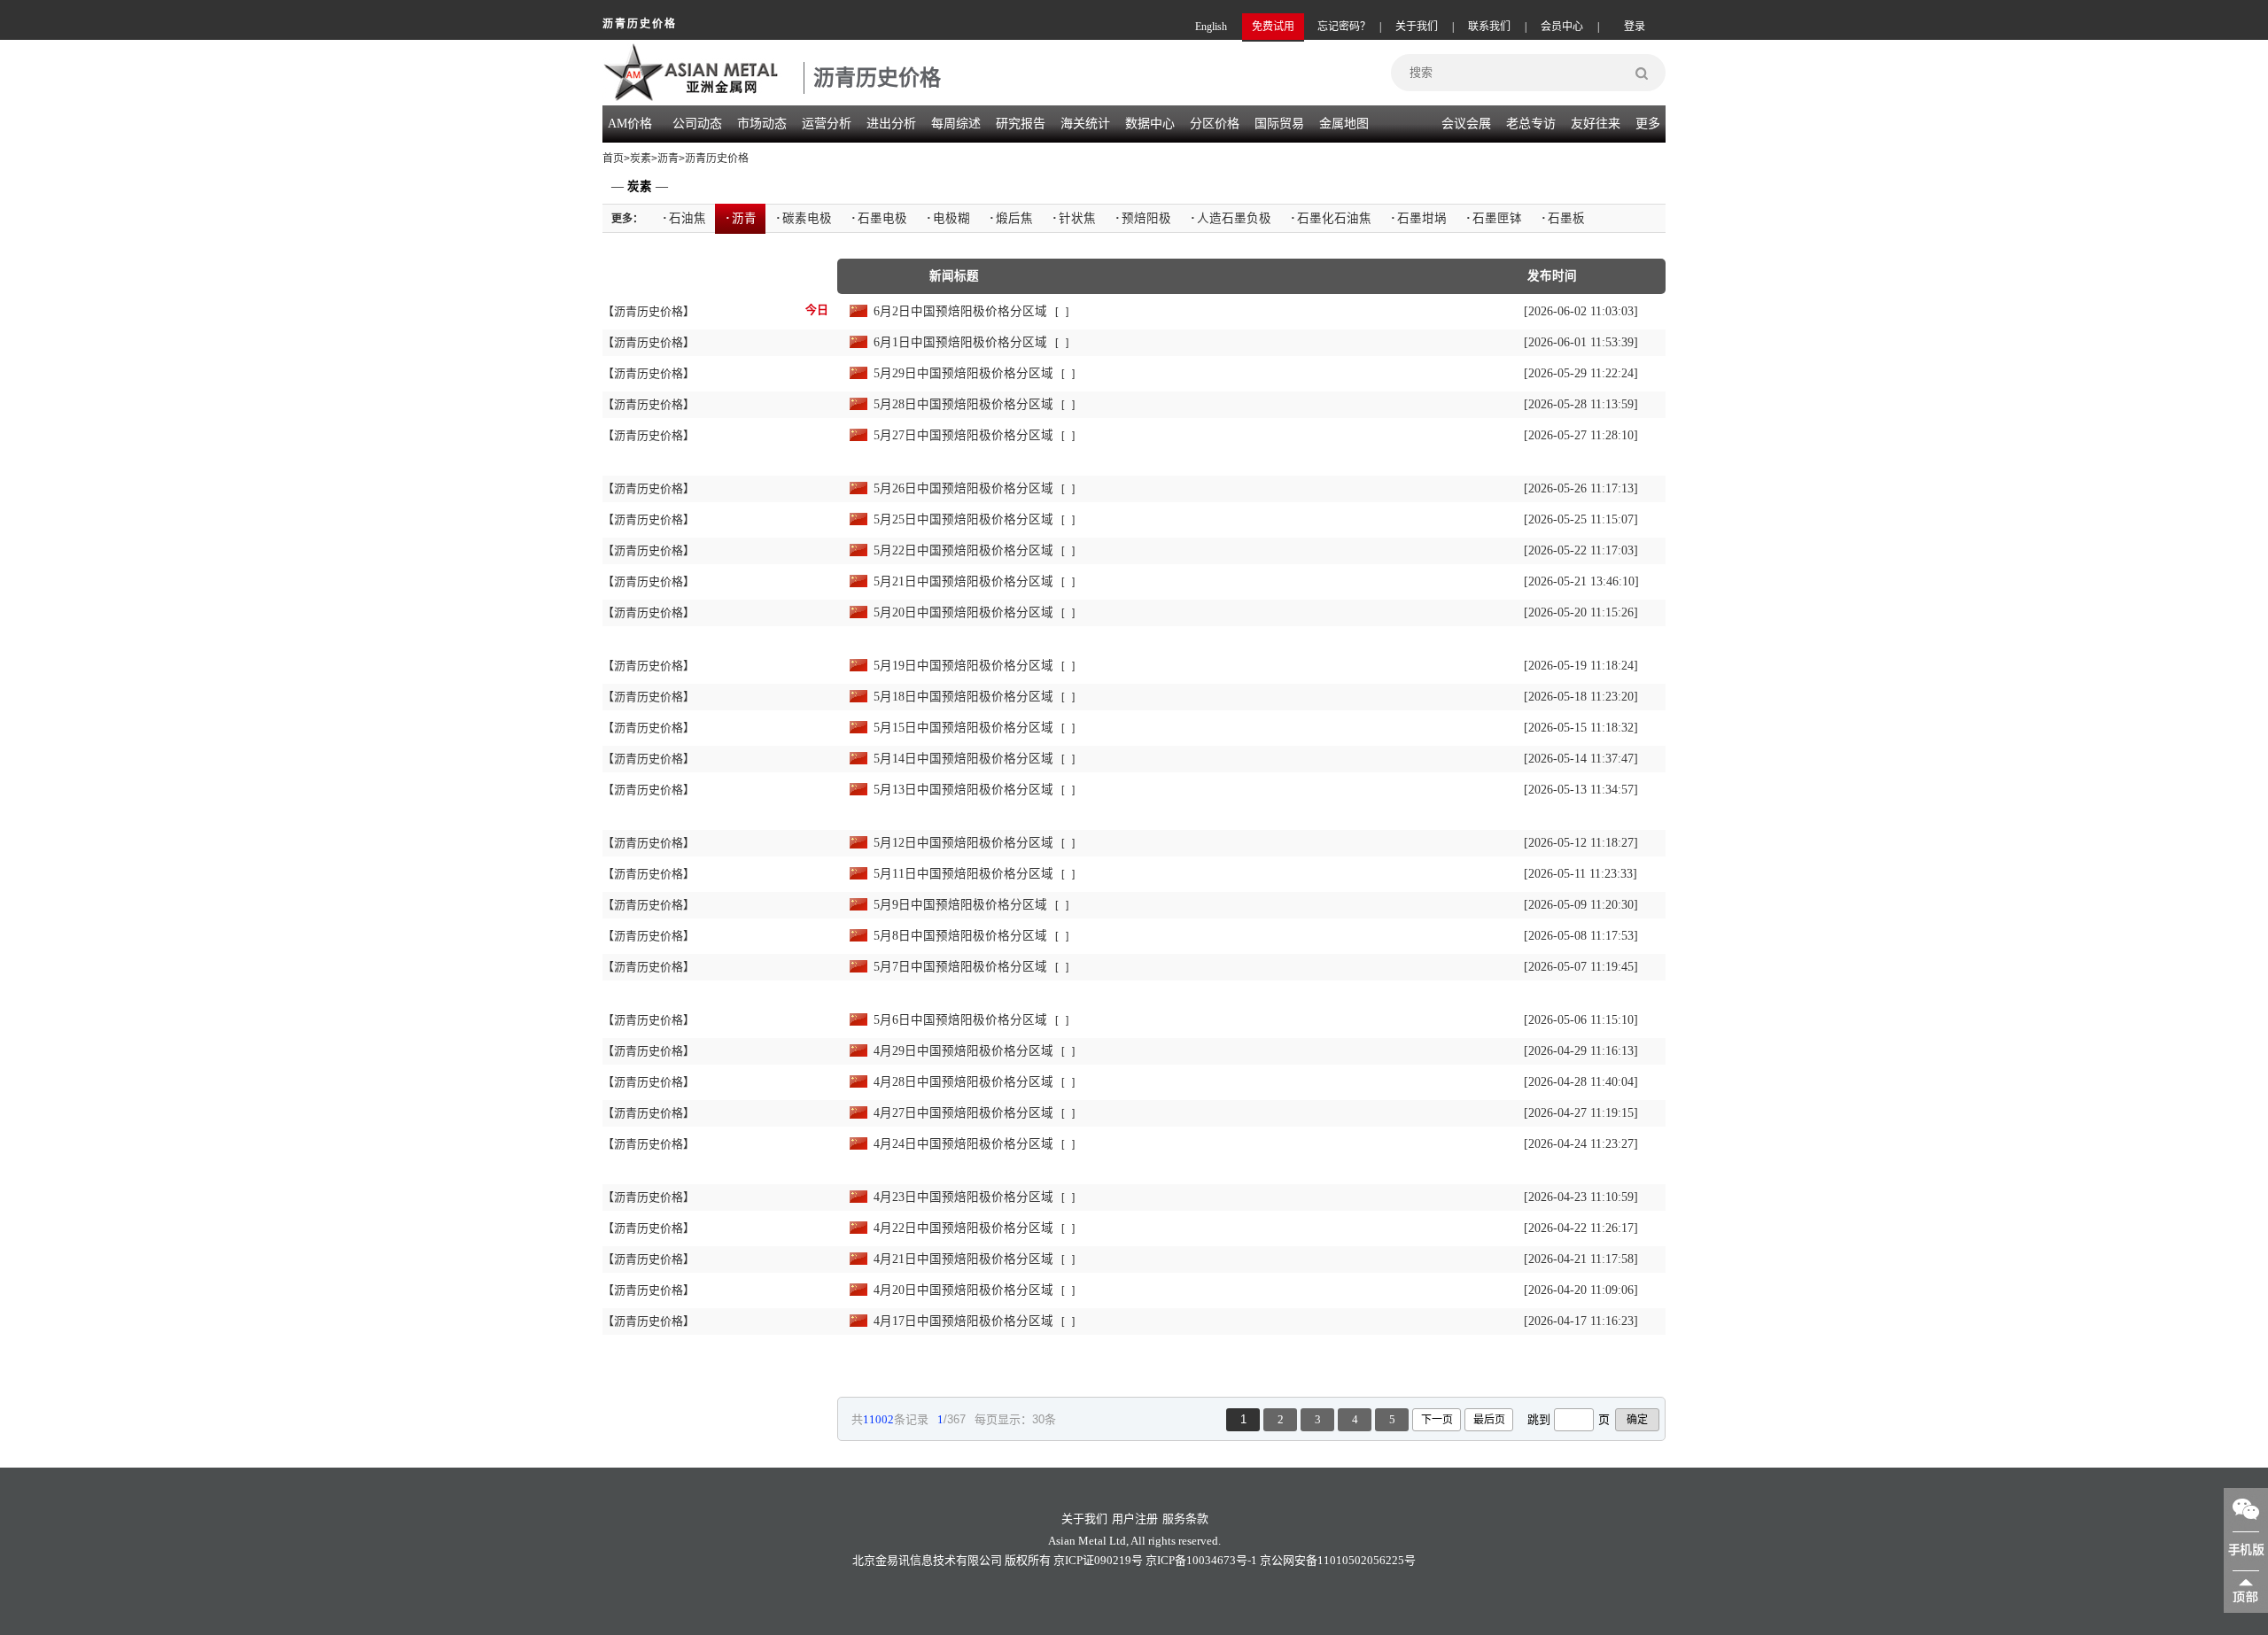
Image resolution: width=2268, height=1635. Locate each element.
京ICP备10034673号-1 (1201, 1560)
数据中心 (1150, 124)
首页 (613, 159)
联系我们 (1489, 27)
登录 (1635, 27)
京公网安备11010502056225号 (1338, 1560)
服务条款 (1185, 1519)
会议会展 (1466, 124)
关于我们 (1417, 27)
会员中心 (1562, 27)
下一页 (1437, 1420)
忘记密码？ (1344, 27)
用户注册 (1135, 1519)
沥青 (668, 159)
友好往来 (1596, 124)
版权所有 (1028, 1560)
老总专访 (1531, 124)
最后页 (1489, 1420)
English (1211, 27)
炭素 (641, 159)
